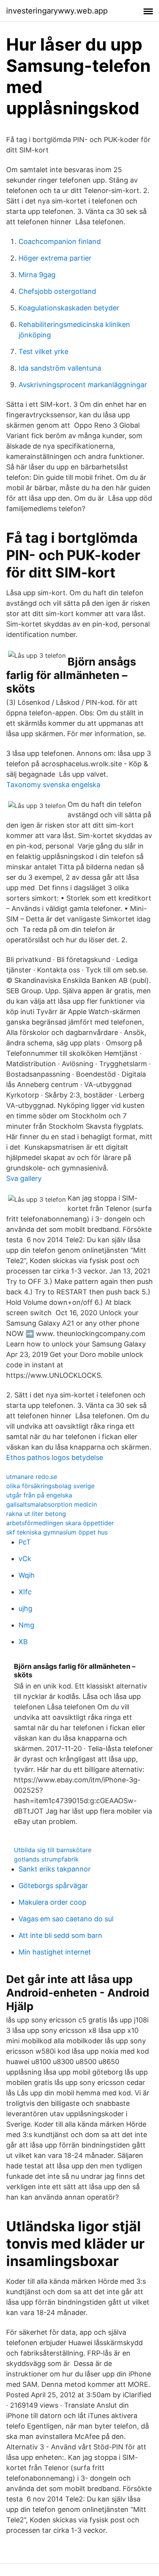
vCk (25, 1559)
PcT (25, 1542)
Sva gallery (24, 1178)
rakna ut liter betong (36, 1514)
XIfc (25, 1592)
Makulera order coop (52, 1902)
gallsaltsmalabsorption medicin (52, 1504)
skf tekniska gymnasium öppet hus (57, 1532)
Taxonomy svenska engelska (53, 785)
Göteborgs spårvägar (53, 1886)
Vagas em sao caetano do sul (66, 1919)
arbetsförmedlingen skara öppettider (60, 1523)
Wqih (27, 1575)
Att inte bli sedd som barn (60, 1935)
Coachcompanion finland (60, 241)
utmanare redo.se (32, 1477)
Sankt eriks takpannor (55, 1869)
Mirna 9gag (37, 275)
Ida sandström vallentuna (60, 368)
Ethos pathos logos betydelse (55, 1457)
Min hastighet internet (55, 1952)
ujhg (25, 1608)
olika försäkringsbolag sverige (50, 1486)
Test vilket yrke (43, 351)
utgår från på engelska (39, 1495)
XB (23, 1642)
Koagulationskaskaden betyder (69, 308)
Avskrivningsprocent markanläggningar (83, 385)
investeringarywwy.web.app (57, 11)
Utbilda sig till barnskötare (53, 1850)
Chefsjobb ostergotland (57, 291)
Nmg (26, 1625)
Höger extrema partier (55, 258)
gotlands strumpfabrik (46, 1859)
